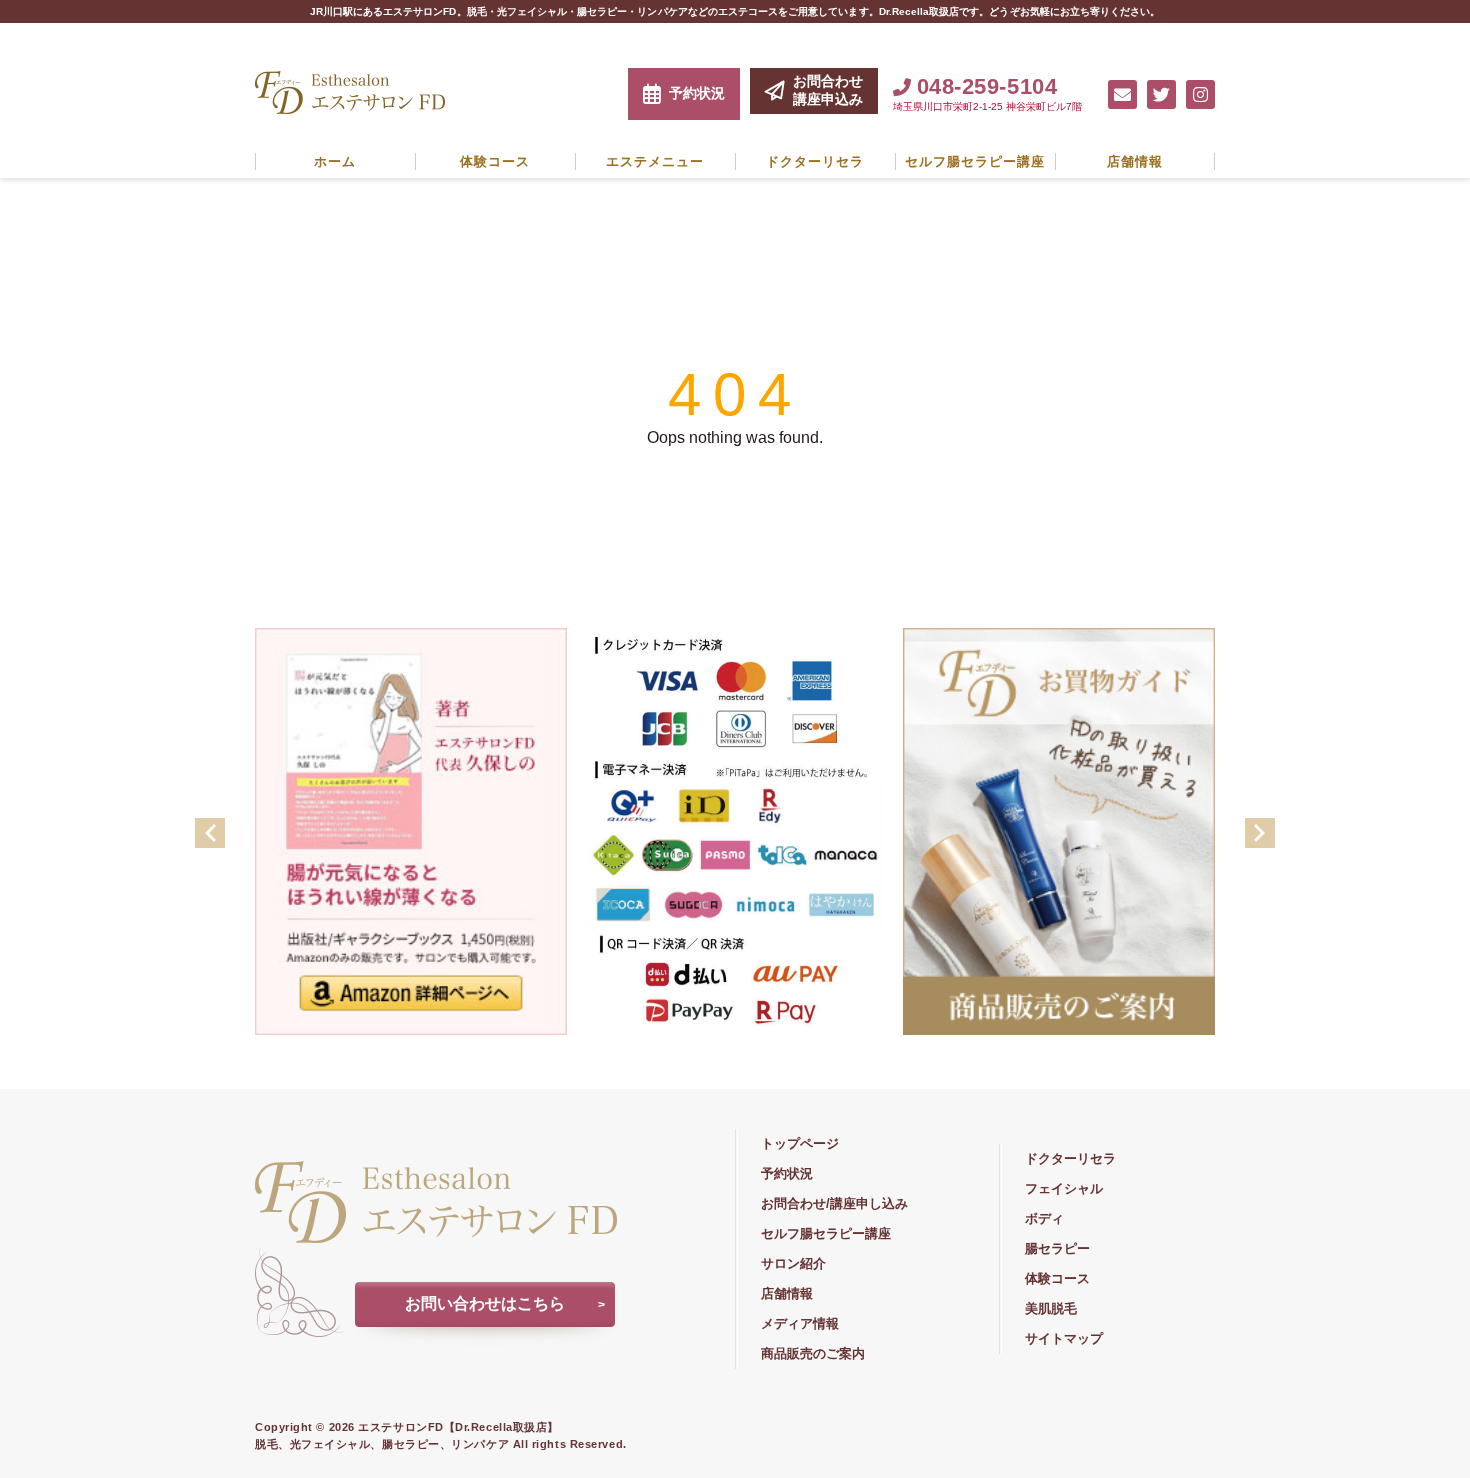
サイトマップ (1064, 1338)
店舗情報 (1135, 161)
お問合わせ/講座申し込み (834, 1203)
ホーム (335, 161)
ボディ (1044, 1218)
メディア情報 (800, 1323)
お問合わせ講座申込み (828, 90)
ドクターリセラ (815, 161)
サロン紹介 (793, 1263)
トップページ (800, 1143)
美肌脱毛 (1051, 1308)
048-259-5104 (987, 86)
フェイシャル (1064, 1188)
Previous (210, 833)
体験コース (495, 161)
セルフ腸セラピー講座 (975, 161)
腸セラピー (1057, 1248)
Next (1260, 833)
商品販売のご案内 (813, 1353)
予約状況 (697, 93)
